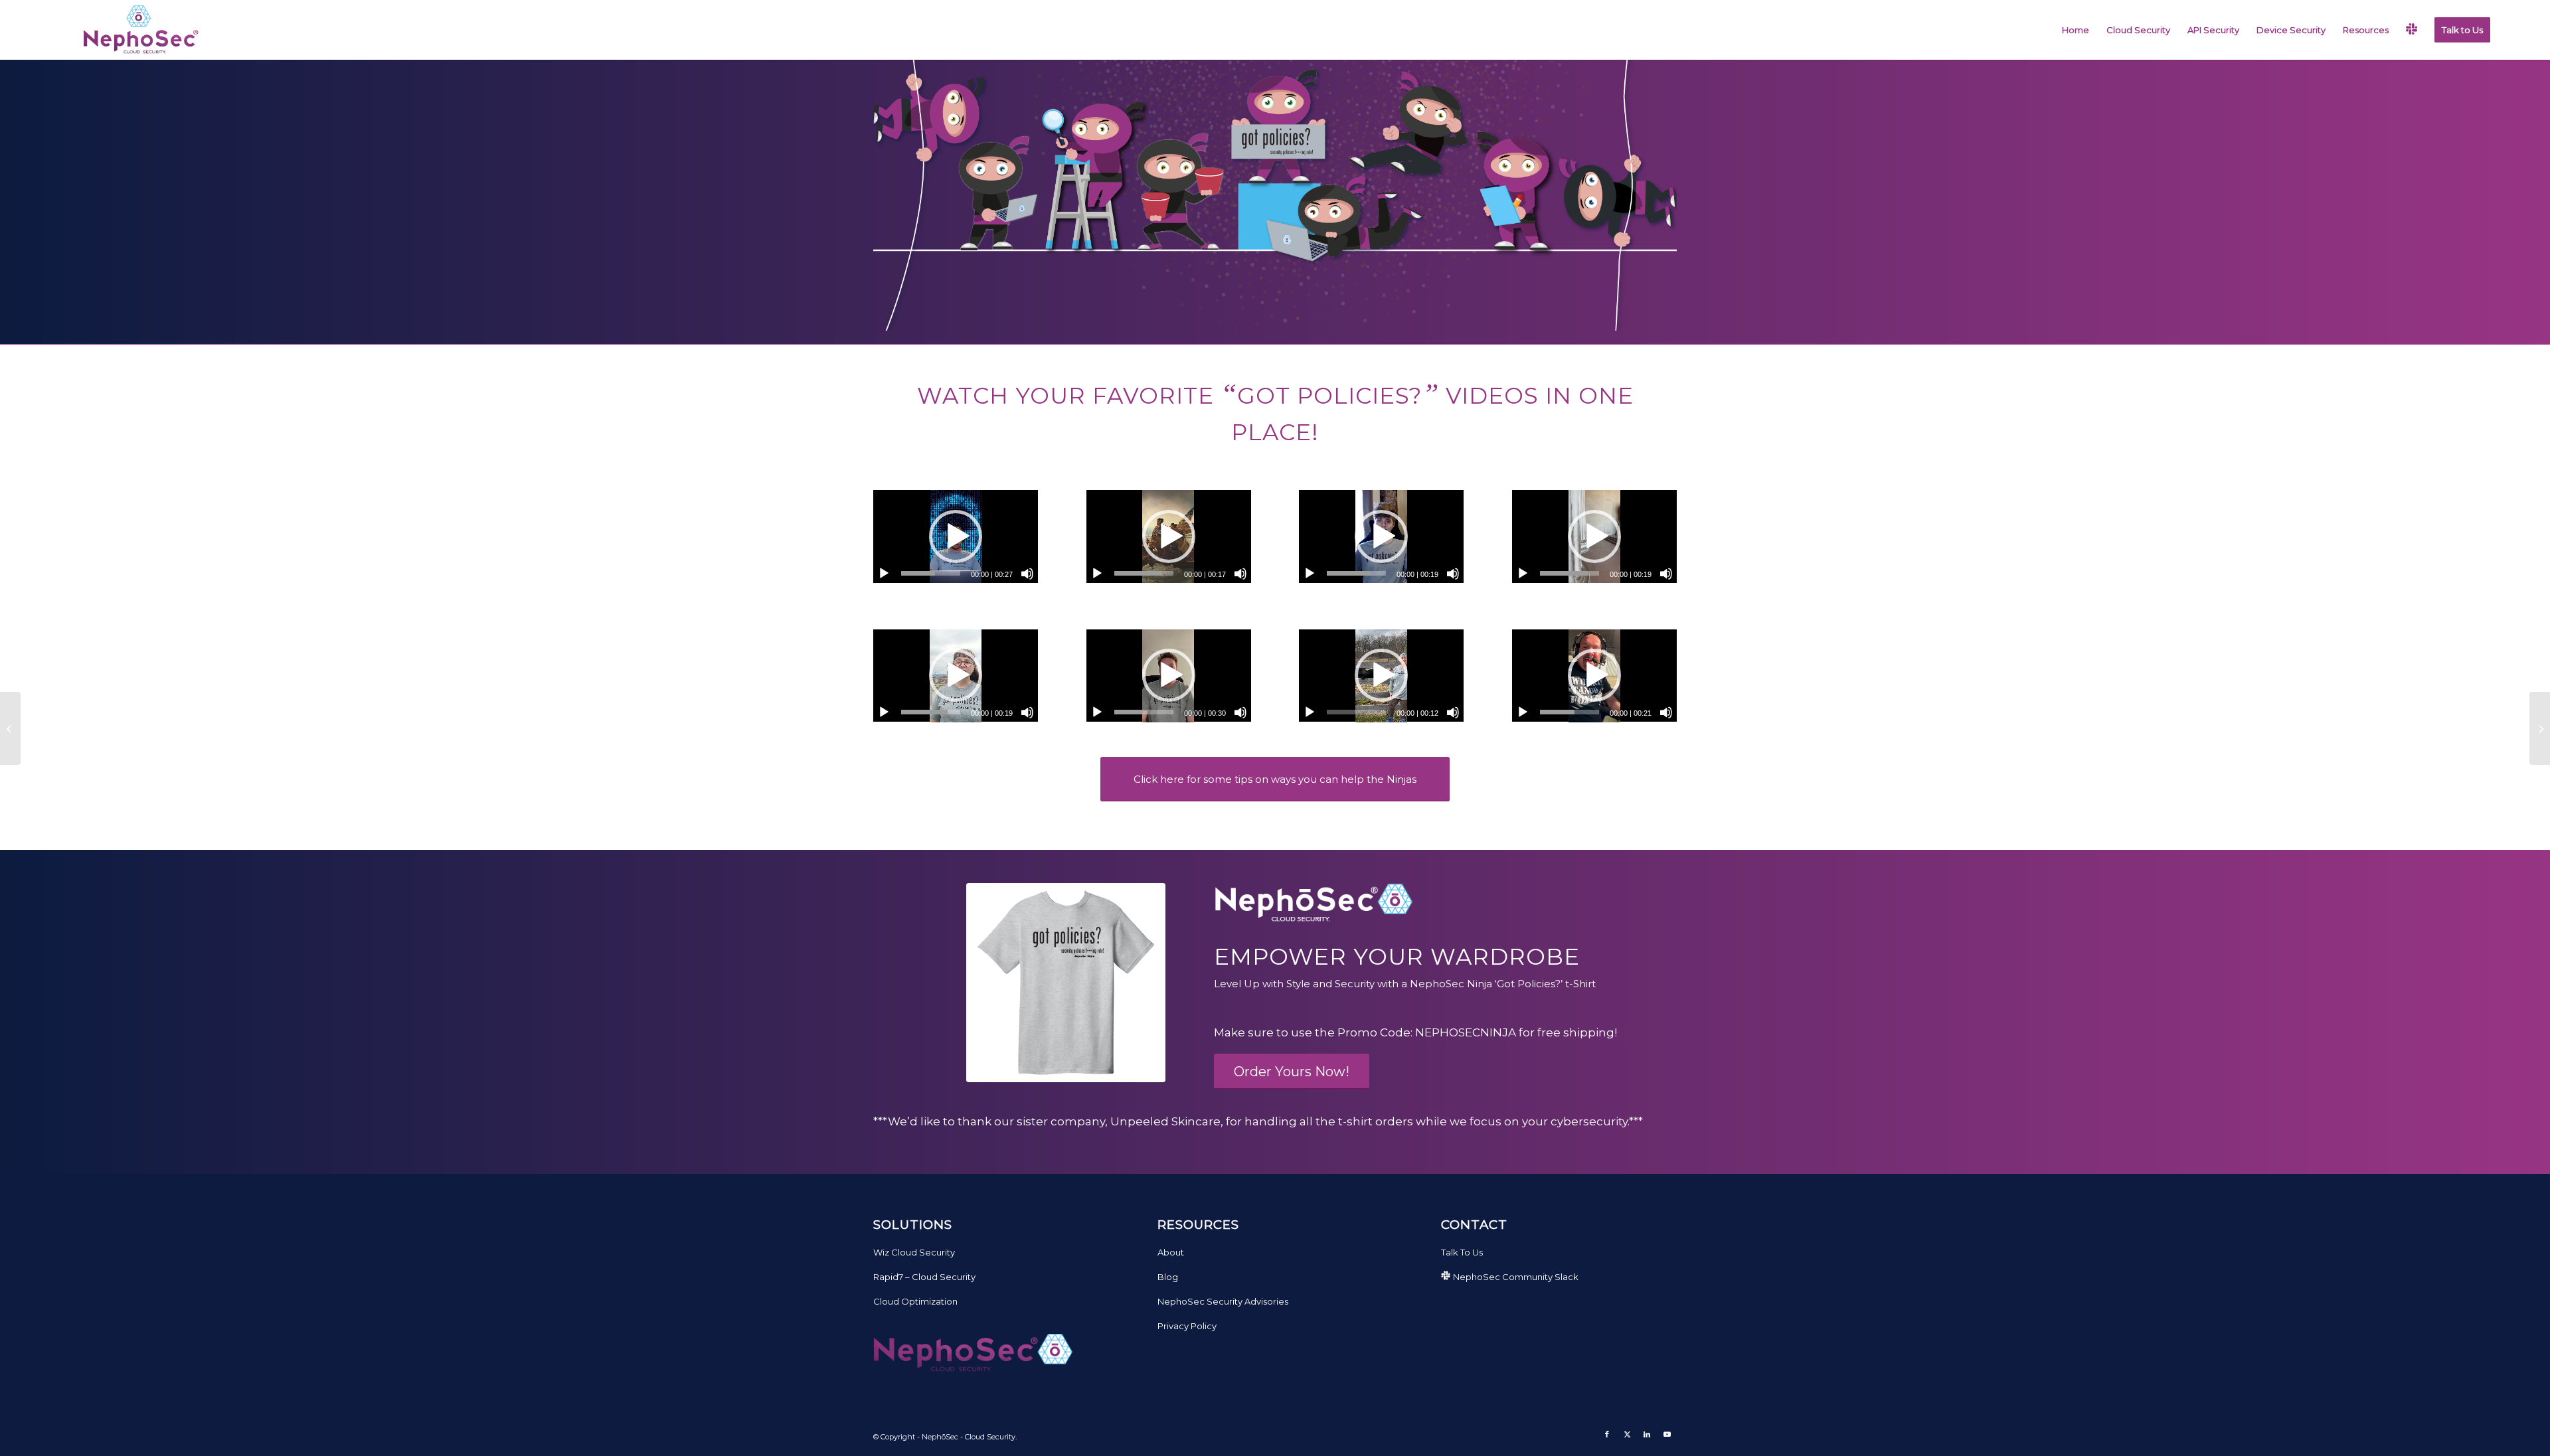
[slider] (931, 573)
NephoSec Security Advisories (1223, 1301)
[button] (956, 536)
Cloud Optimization (915, 1301)
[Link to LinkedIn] (1647, 1434)
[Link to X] (1627, 1434)
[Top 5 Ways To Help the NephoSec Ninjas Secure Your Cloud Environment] (10, 728)
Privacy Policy (1187, 1326)
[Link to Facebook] (1607, 1434)
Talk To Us (1462, 1252)
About (1171, 1252)
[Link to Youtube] (1667, 1434)
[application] (956, 536)
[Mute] (1027, 574)
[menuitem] (2076, 30)
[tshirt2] (1066, 983)
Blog (1168, 1277)
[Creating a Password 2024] (2540, 728)
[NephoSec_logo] (138, 30)
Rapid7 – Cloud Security (924, 1277)
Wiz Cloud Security (914, 1252)
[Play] (884, 574)
